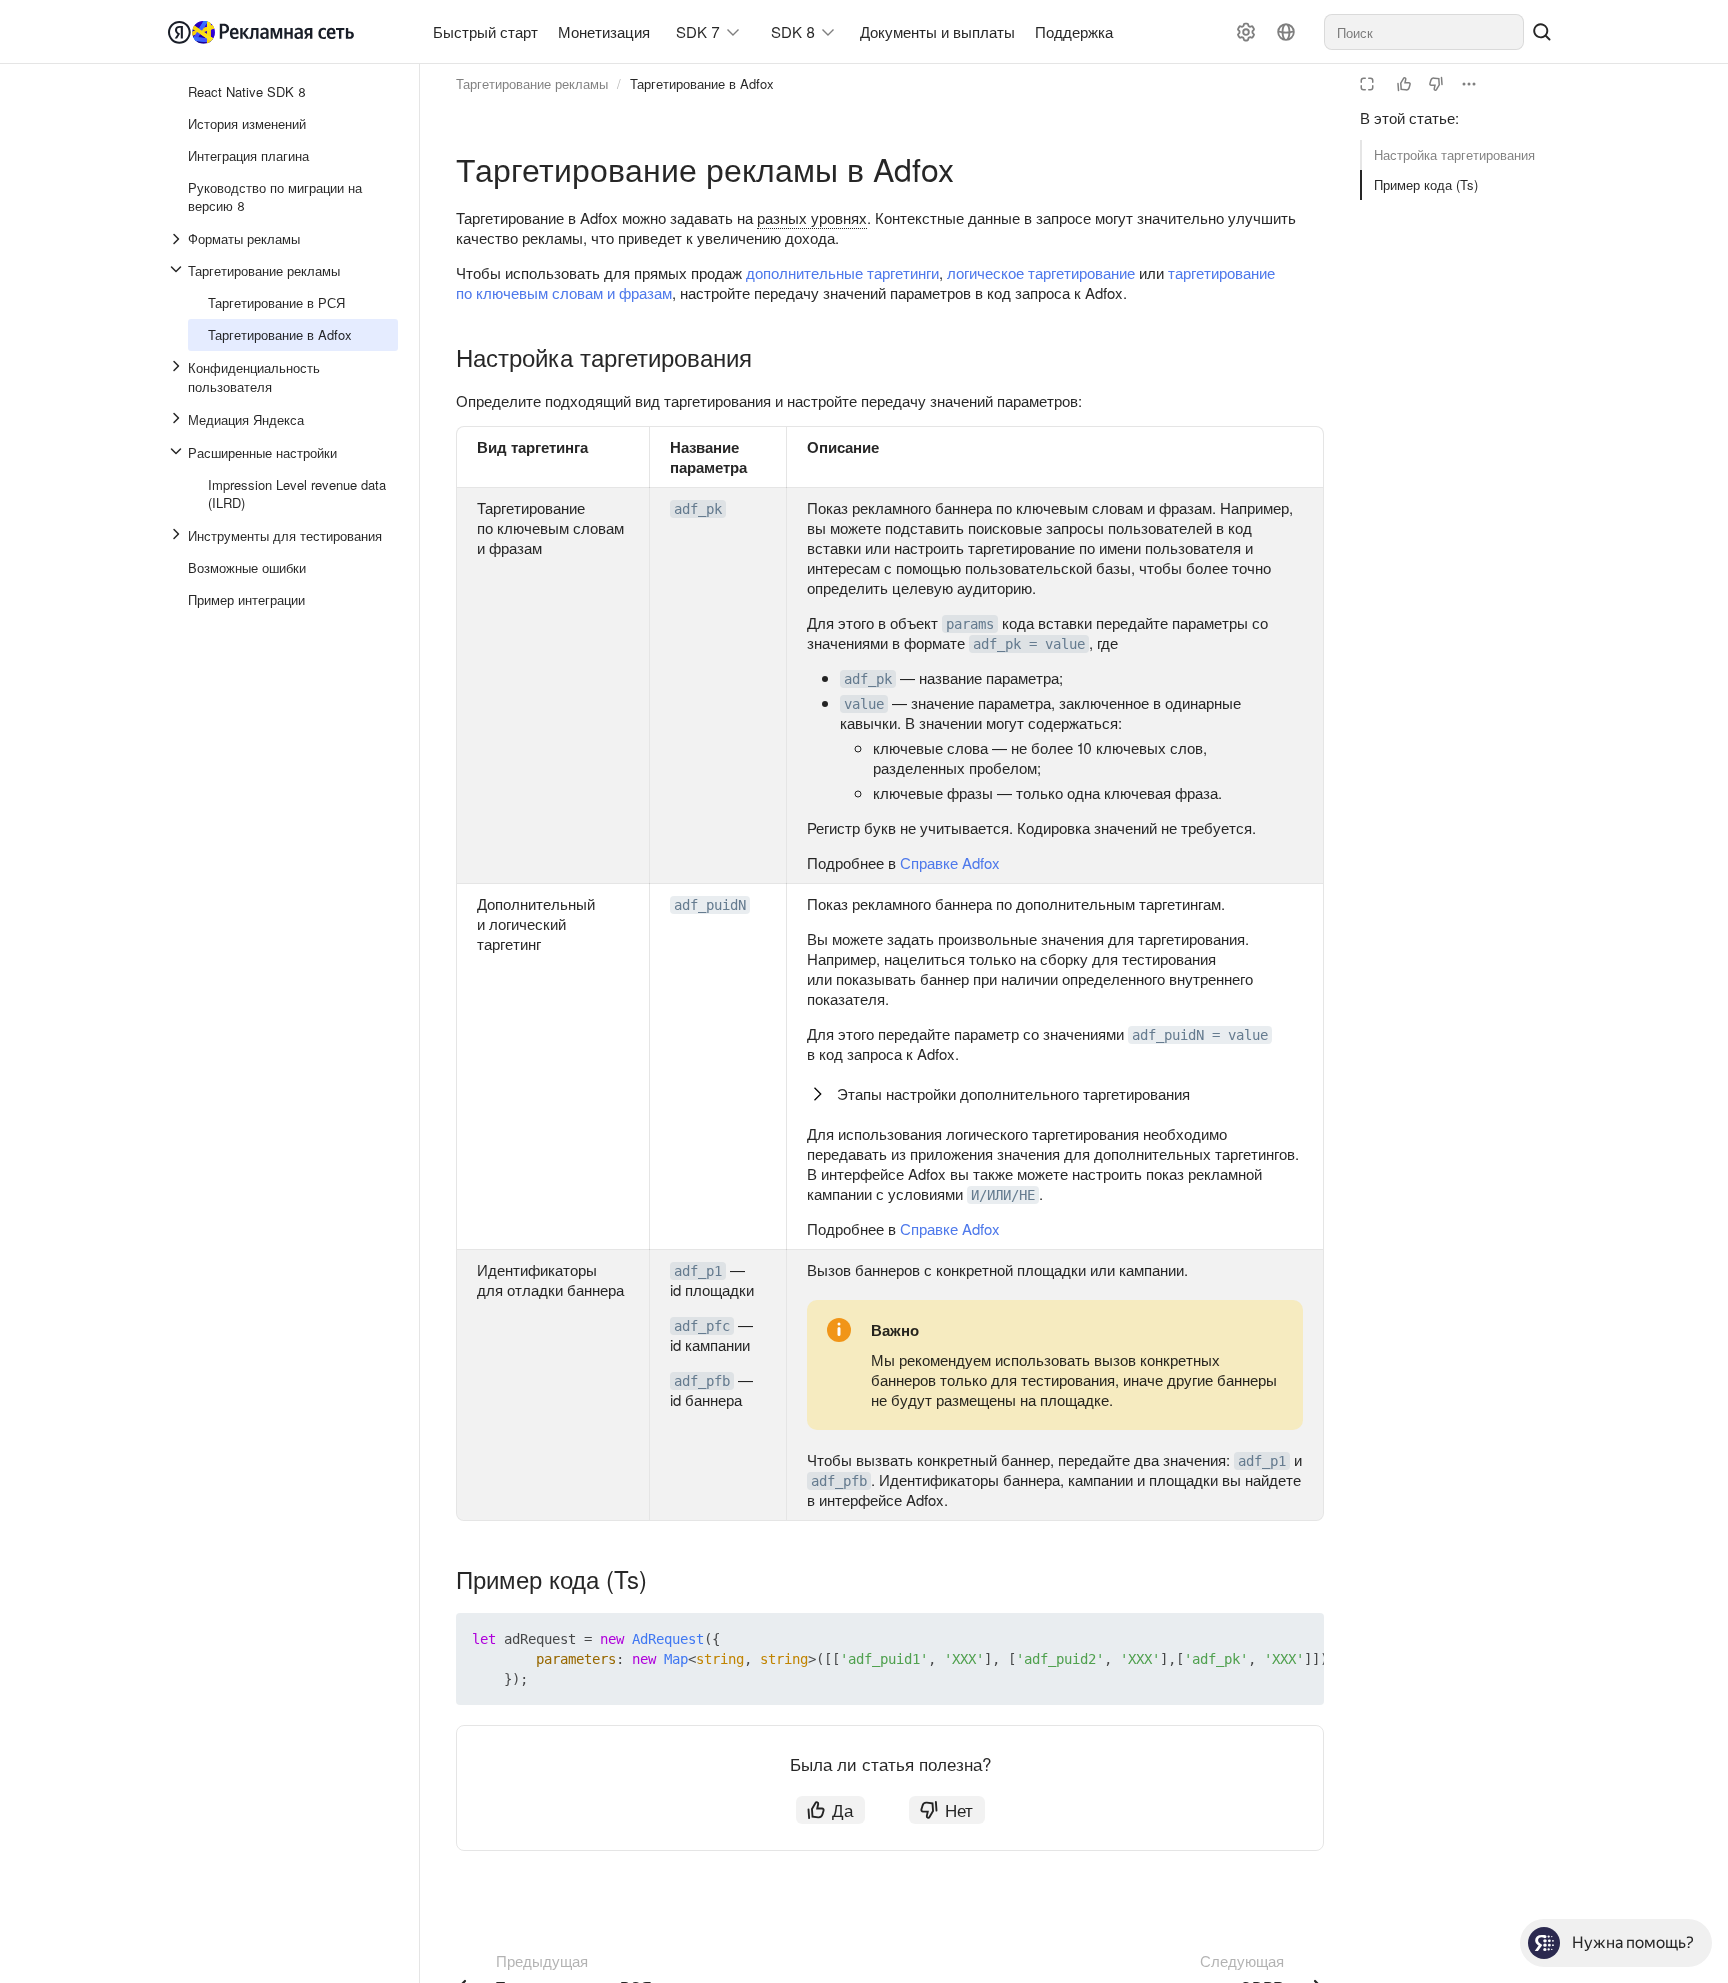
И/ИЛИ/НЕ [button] (1003, 1195)
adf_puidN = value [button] (1200, 1035)
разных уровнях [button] (812, 217)
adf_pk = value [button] (1029, 644)
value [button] (864, 704)
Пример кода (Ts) (1426, 184)
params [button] (970, 624)
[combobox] (1424, 32)
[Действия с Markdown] (1469, 84)
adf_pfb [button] (702, 1381)
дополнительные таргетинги (842, 272)
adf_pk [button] (698, 509)
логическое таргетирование (1041, 272)
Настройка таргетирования (1454, 154)
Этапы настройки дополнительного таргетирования (1013, 1093)
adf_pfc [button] (702, 1326)
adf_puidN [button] (710, 905)
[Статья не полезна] (1436, 84)
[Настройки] (1246, 32)
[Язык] (1286, 32)
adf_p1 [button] (698, 1271)
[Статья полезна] (1404, 84)
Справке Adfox (950, 862)
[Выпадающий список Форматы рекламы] (178, 239)
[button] (1262, 1639)
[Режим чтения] (1367, 84)
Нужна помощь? (1633, 1942)
